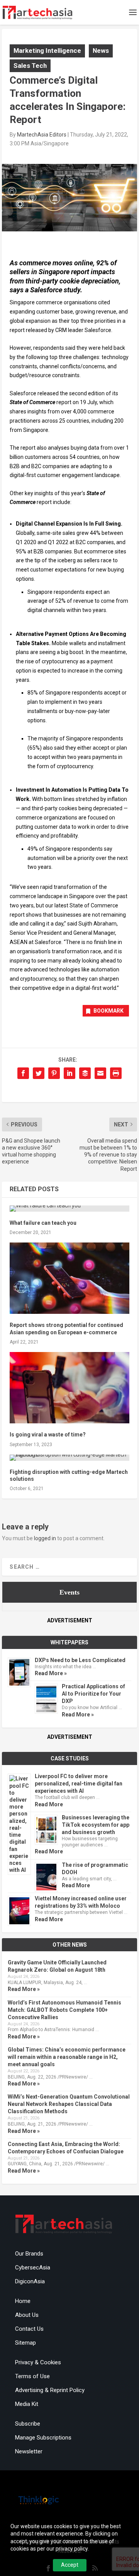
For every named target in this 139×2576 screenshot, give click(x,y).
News (101, 51)
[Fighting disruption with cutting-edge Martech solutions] (69, 1458)
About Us (27, 2315)
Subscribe (28, 2424)
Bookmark (108, 1011)
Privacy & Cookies (38, 2362)
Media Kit (27, 2404)
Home (23, 2301)
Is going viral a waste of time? (48, 1435)
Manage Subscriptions (43, 2438)
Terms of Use (32, 2376)
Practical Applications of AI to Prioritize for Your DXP (93, 1694)
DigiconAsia (30, 2281)
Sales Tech (30, 66)
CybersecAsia (33, 2267)
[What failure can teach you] (69, 1209)
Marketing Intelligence (47, 51)
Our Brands (29, 2254)
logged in (45, 1538)
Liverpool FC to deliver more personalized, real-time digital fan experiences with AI (79, 1784)
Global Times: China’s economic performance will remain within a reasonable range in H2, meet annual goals (67, 2057)
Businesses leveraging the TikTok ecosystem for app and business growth (96, 1825)
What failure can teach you (43, 1223)
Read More (49, 1804)
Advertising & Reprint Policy (50, 2390)
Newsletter (29, 2451)
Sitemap (25, 2343)
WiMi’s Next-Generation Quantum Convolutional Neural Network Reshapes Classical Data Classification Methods (69, 2104)
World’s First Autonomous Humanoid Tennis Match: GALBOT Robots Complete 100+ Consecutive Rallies (64, 2010)
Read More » (51, 1673)
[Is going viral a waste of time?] (69, 1388)
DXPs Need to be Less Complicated (80, 1660)
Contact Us (29, 2329)
